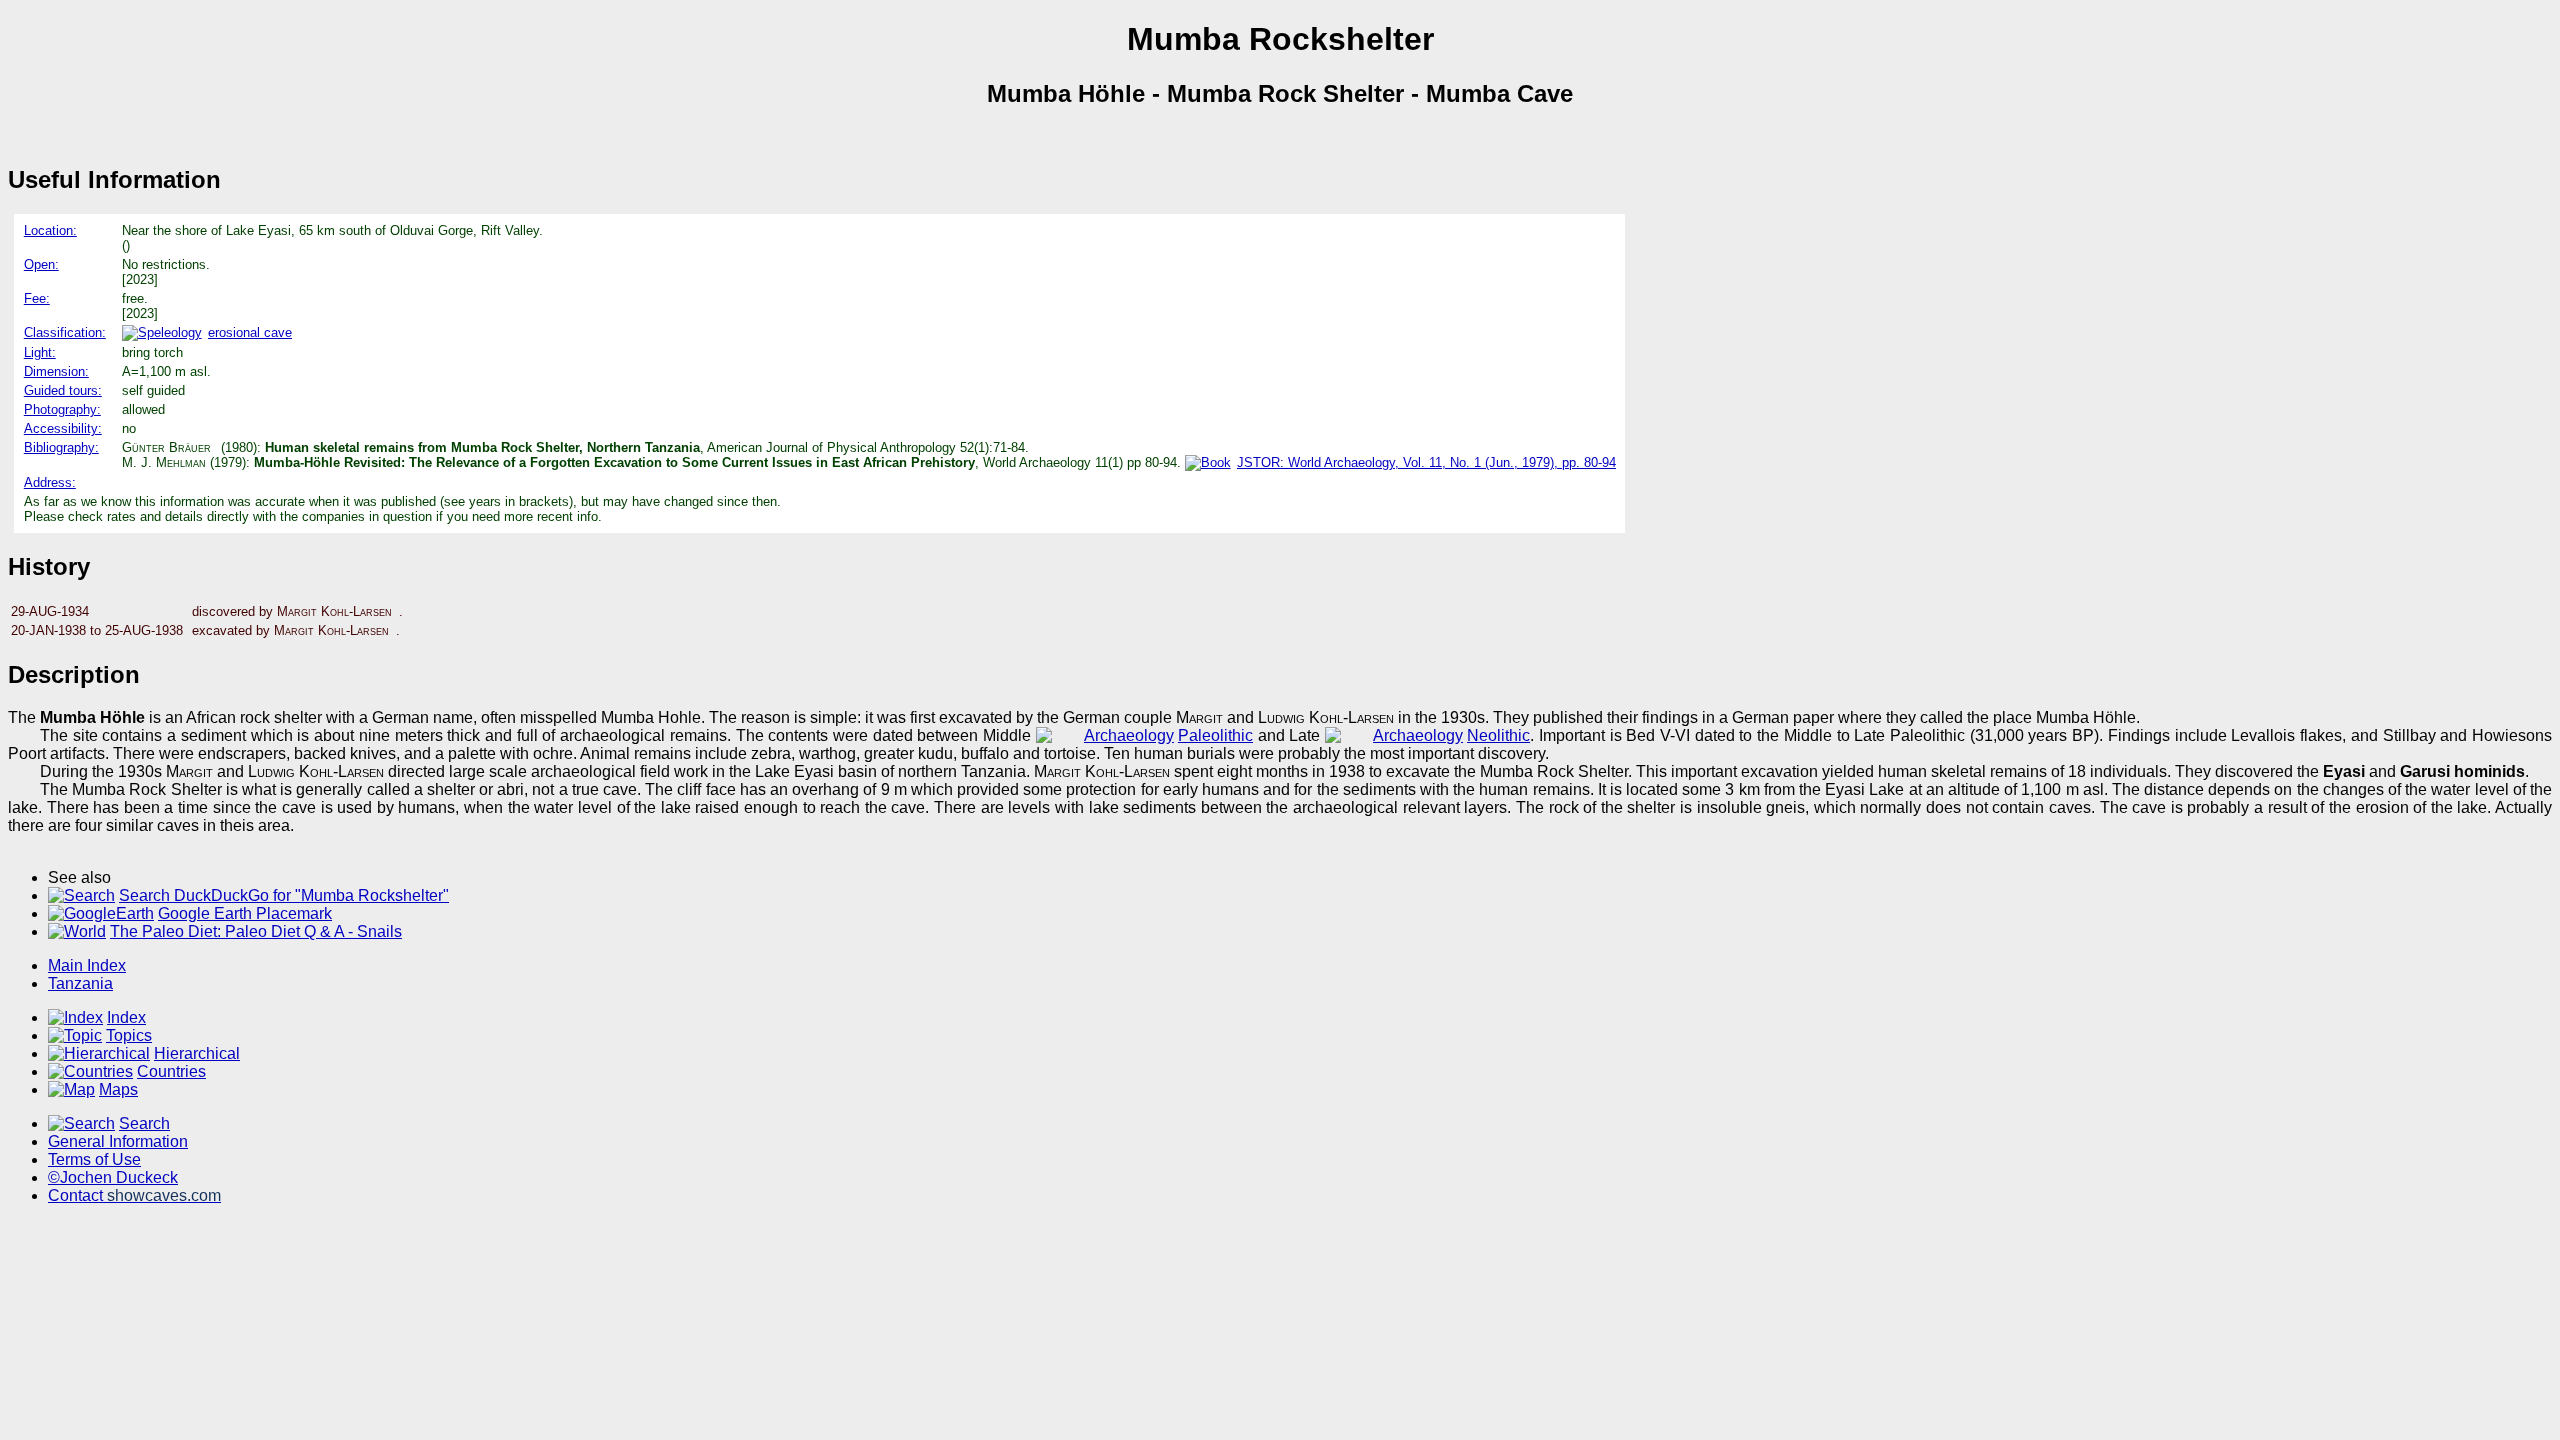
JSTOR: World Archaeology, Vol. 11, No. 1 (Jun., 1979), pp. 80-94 (1426, 462)
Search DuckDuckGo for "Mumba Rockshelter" (284, 895)
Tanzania (80, 983)
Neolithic (1498, 735)
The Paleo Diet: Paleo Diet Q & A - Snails (256, 931)
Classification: (65, 332)
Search (144, 1123)
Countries (171, 1071)
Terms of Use (94, 1159)
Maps (118, 1089)
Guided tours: (63, 390)
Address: (50, 482)
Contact (134, 1195)
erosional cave (250, 332)
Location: (50, 230)
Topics (129, 1035)
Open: (41, 264)
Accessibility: (63, 428)
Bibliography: (61, 447)
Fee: (37, 298)
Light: (40, 352)
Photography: (62, 409)
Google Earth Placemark (245, 913)
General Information (118, 1141)
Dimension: (56, 371)
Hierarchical (197, 1053)
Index (126, 1017)
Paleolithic (1215, 735)
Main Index (87, 965)
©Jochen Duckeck (113, 1177)
